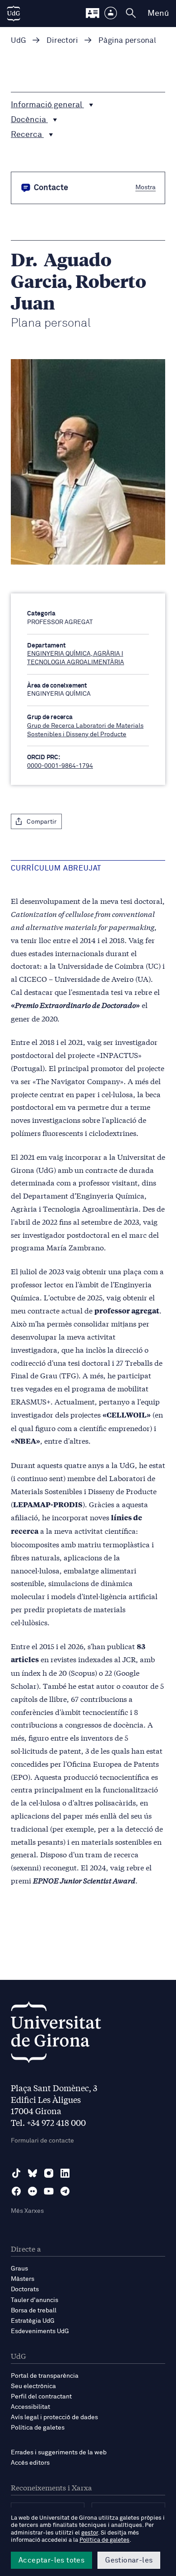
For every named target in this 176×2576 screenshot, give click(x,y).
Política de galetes (38, 2428)
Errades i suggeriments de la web (59, 2453)
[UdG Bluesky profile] (32, 2173)
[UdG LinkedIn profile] (65, 2173)
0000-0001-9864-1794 (60, 766)
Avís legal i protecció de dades (54, 2417)
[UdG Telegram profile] (65, 2191)
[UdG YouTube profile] (49, 2191)
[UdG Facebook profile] (16, 2191)
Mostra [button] (146, 187)
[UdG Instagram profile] (49, 2173)
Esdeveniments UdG (40, 2331)
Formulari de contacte (42, 2141)
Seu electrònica (33, 2386)
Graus (19, 2269)
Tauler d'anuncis (35, 2300)
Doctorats (25, 2289)
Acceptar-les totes (51, 2560)
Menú (158, 14)
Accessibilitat (30, 2407)
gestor (90, 2533)
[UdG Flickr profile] (32, 2191)
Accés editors (30, 2463)
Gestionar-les (129, 2560)
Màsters (23, 2279)
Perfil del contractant (41, 2397)
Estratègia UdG (33, 2321)
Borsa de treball (34, 2311)
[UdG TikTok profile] (16, 2173)
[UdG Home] (14, 14)
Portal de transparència (45, 2376)
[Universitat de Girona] (56, 2035)
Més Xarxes (27, 2211)
